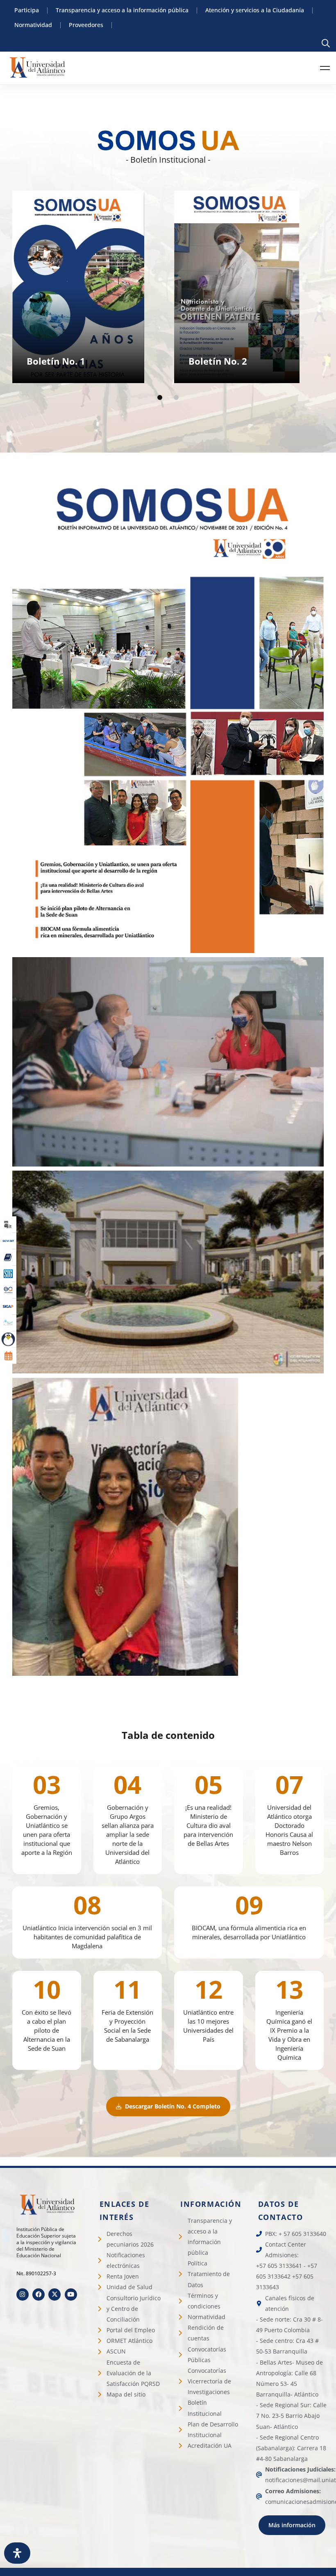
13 (289, 1989)
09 (249, 1905)
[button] (160, 397)
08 (87, 1905)
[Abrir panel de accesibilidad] (17, 2553)
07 (289, 1784)
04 (127, 1784)
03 (47, 1784)
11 (127, 1989)
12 (209, 1989)
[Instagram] (23, 2295)
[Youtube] (71, 2295)
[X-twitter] (54, 2295)
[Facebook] (39, 2295)
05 (209, 1784)
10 (47, 1989)
